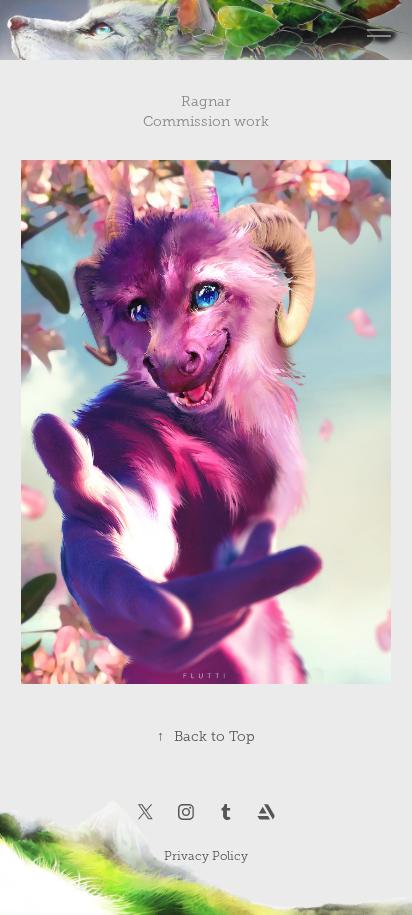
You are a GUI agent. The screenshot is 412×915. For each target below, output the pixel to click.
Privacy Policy (206, 856)
